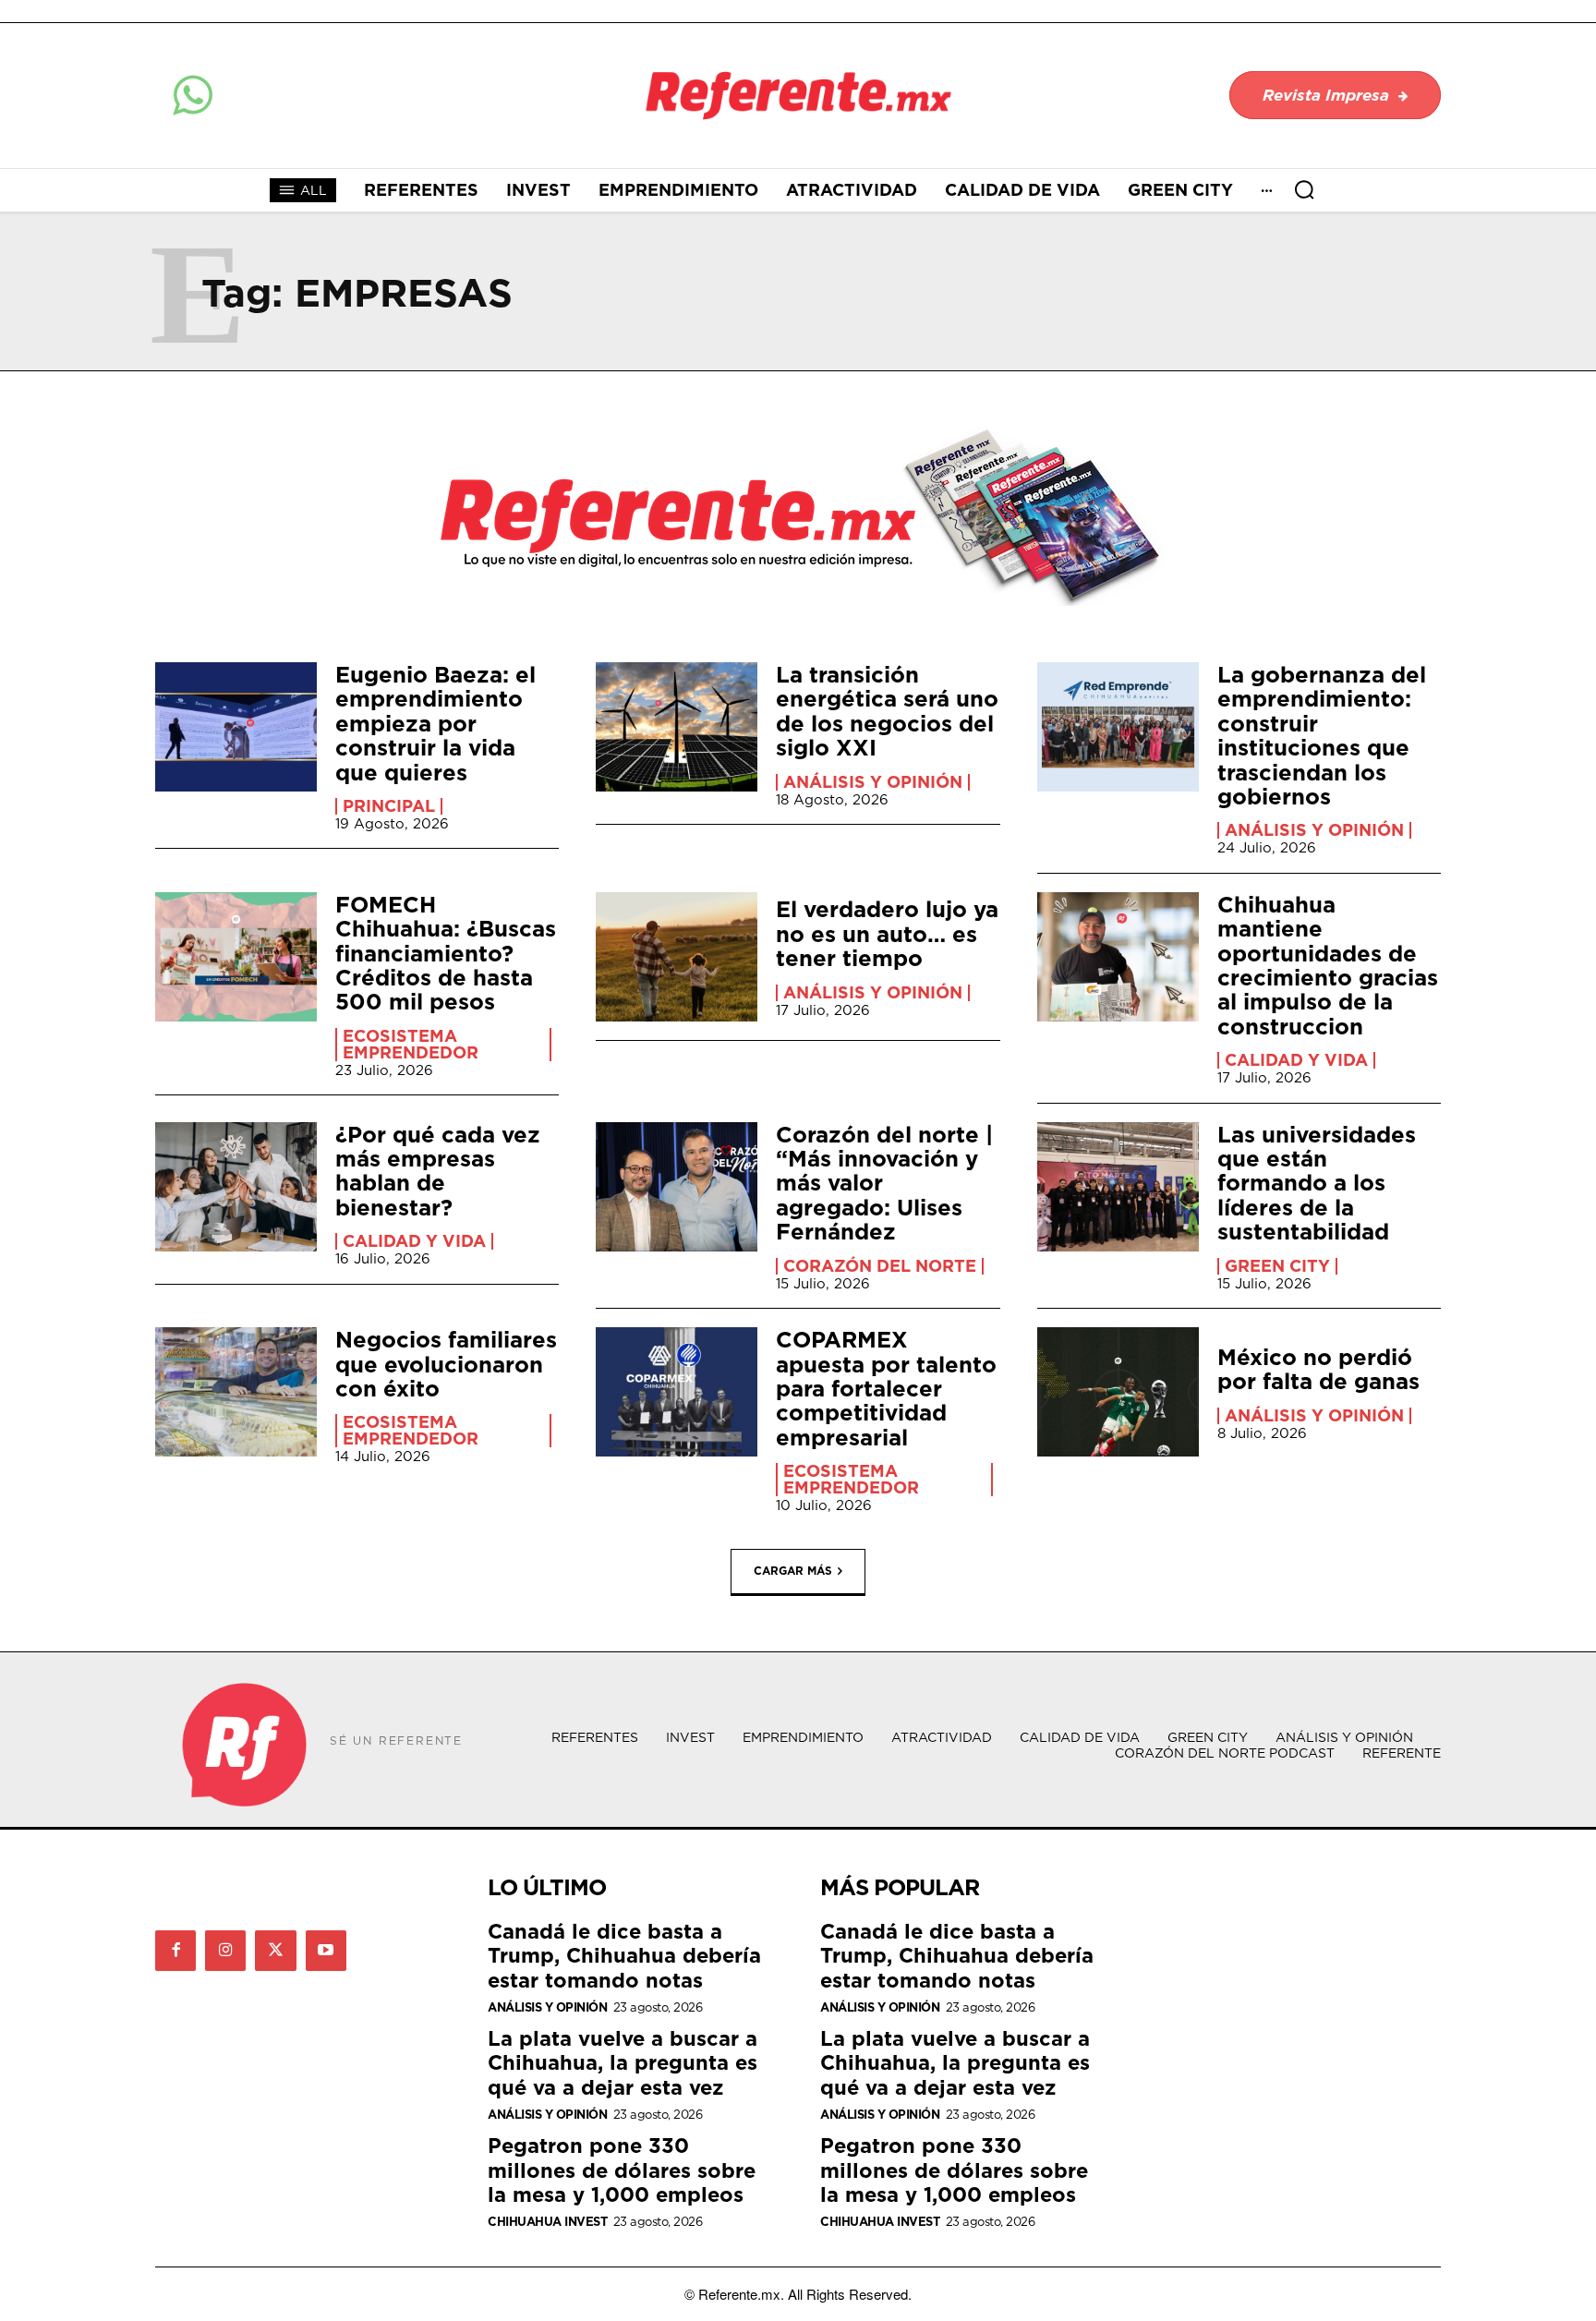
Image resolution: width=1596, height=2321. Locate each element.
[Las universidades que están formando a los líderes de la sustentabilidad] (1118, 1187)
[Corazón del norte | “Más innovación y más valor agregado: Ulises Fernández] (677, 1187)
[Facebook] (175, 1951)
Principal (389, 806)
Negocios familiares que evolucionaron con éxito (446, 1364)
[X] (275, 1951)
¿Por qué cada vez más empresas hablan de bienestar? (438, 1171)
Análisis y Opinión (873, 782)
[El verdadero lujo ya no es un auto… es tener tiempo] (677, 957)
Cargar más (793, 1570)
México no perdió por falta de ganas (1318, 1369)
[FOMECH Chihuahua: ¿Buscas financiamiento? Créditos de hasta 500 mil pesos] (236, 957)
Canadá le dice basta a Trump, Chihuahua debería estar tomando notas (624, 1955)
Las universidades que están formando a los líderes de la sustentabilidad (1317, 1183)
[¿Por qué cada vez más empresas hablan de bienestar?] (236, 1187)
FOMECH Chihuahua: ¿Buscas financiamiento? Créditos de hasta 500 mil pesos (446, 953)
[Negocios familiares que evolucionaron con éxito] (236, 1392)
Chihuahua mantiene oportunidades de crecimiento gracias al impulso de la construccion (1328, 965)
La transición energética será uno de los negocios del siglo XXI (887, 711)
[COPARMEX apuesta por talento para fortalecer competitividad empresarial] (677, 1392)
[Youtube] (326, 1951)
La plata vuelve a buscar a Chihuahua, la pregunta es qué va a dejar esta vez (623, 2062)
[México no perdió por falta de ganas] (1118, 1392)
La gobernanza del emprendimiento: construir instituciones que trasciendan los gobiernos (1322, 735)
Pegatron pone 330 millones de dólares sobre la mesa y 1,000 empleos (622, 2170)
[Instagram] (225, 1951)
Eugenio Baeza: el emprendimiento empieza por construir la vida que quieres (435, 723)
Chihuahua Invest (547, 2222)
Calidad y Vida (1296, 1060)
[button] (1304, 189)
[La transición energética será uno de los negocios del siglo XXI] (677, 727)
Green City (1277, 1266)
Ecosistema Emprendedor (411, 1045)
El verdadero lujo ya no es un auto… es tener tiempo (887, 933)
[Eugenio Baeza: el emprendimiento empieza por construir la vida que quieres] (236, 727)
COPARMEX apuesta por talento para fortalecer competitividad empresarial (886, 1388)
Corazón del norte (880, 1266)
